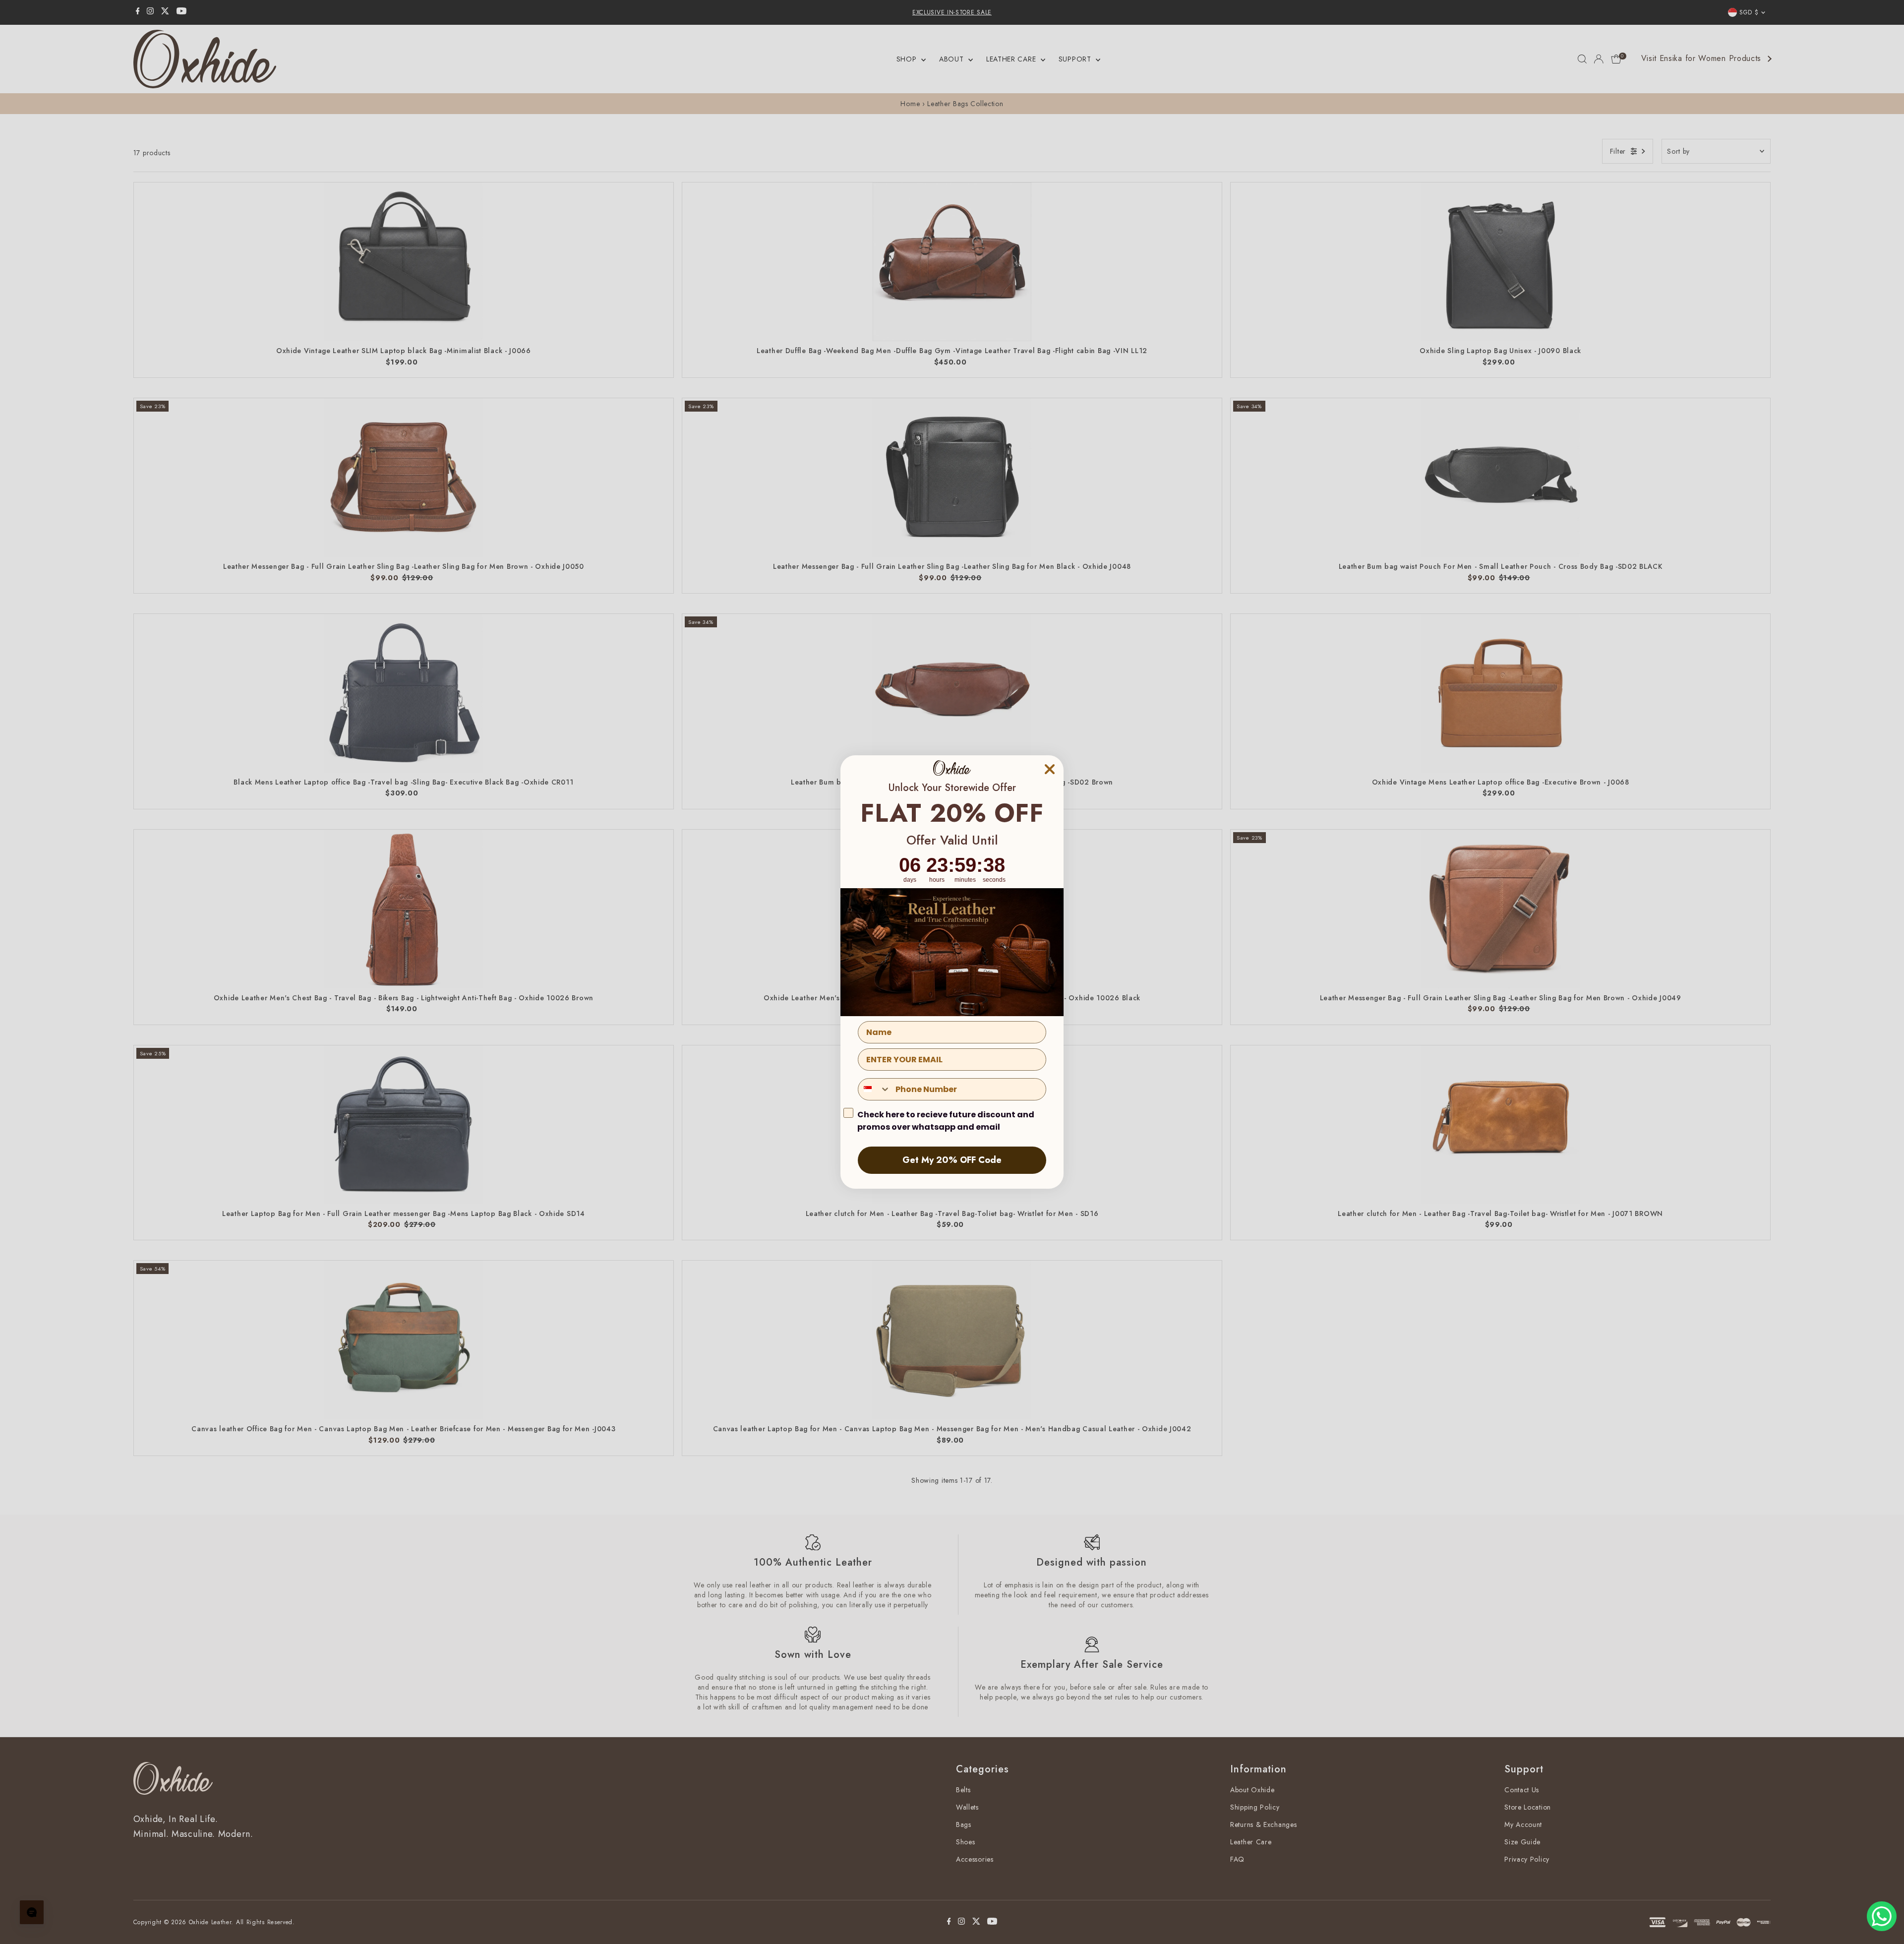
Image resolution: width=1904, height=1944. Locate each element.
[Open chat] (32, 1912)
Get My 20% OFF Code (952, 1160)
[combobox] (874, 1089)
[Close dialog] (1050, 769)
